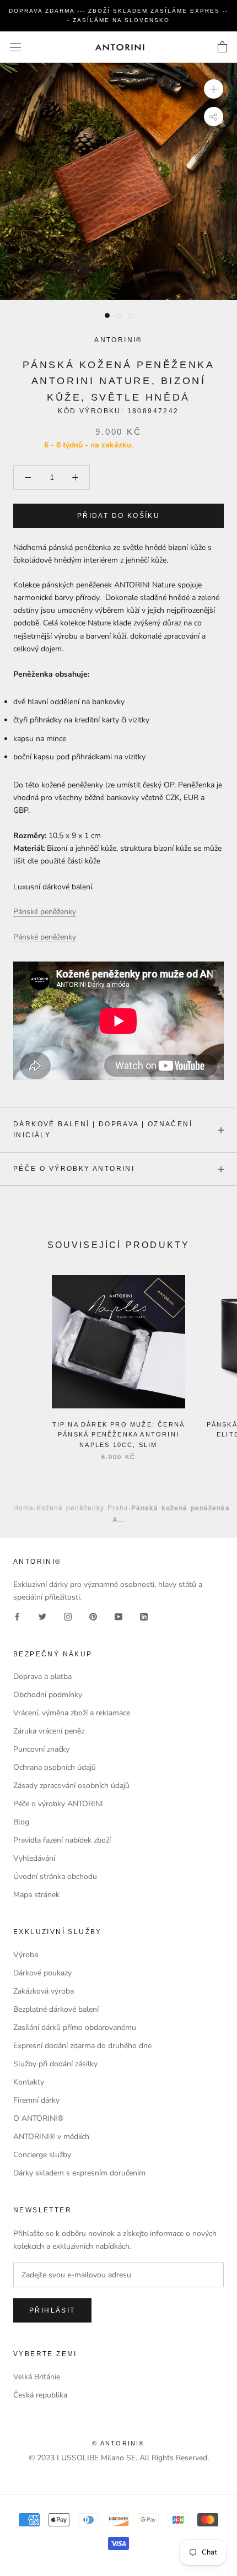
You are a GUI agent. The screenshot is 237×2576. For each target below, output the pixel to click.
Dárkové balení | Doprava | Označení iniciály (103, 1130)
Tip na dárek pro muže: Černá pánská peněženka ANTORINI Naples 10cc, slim (119, 1434)
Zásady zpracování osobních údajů (71, 1786)
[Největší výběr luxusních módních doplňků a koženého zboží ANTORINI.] (120, 47)
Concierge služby (42, 2155)
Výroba (26, 1955)
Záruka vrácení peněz (49, 1731)
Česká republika (40, 2395)
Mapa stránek (36, 1895)
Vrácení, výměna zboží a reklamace (72, 1713)
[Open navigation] (15, 47)
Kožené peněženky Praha (82, 1507)
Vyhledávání (34, 1858)
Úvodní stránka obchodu (55, 1876)
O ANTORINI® (38, 2118)
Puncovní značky (41, 1749)
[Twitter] (42, 1616)
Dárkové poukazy (42, 1973)
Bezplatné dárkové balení (56, 2009)
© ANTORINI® (118, 2443)
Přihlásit (52, 2310)
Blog (21, 1822)
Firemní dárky (36, 2100)
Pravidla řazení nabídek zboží (62, 1840)
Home (23, 1507)
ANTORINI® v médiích (51, 2137)
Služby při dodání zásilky (55, 2064)
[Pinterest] (93, 1616)
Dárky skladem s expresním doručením (79, 2173)
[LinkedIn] (144, 1616)
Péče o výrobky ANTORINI (74, 1169)
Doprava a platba (42, 1676)
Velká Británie (37, 2377)
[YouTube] (118, 1616)
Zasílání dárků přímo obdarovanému (75, 2027)
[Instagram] (68, 1616)
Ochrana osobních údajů (55, 1767)
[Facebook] (17, 1616)
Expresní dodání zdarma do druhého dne (82, 2046)
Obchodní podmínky (48, 1695)
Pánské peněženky (45, 912)
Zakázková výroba (44, 1991)
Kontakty (29, 2082)
